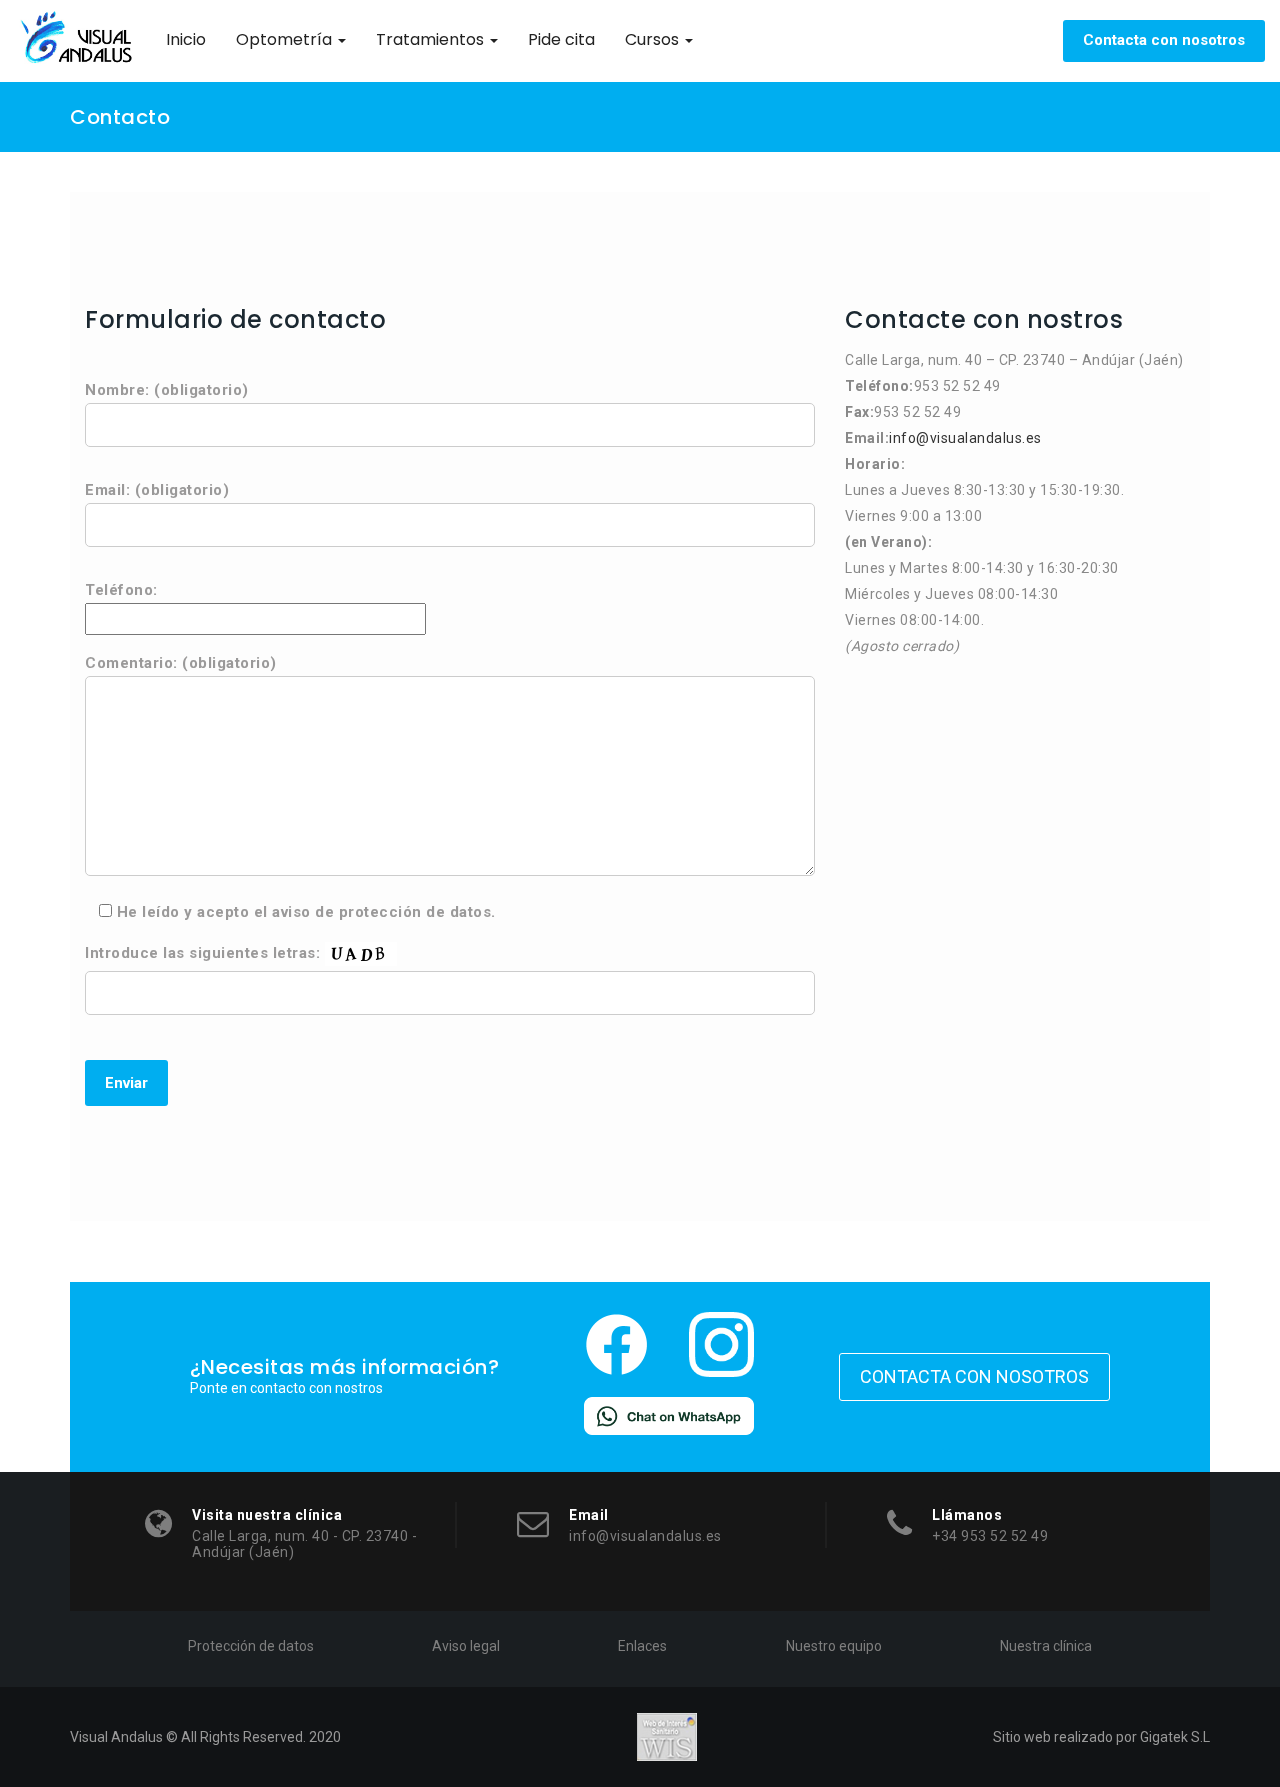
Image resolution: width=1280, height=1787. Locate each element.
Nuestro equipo (834, 1646)
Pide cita (561, 39)
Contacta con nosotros (1164, 40)
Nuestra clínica (1046, 1646)
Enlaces (642, 1646)
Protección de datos (251, 1646)
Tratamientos (432, 39)
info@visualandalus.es (965, 438)
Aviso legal (466, 1646)
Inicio (186, 39)
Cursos (654, 39)
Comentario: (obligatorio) (181, 663)
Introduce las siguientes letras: (205, 953)
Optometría (286, 39)
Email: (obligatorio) (157, 490)
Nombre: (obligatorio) (167, 390)
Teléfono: (121, 590)
